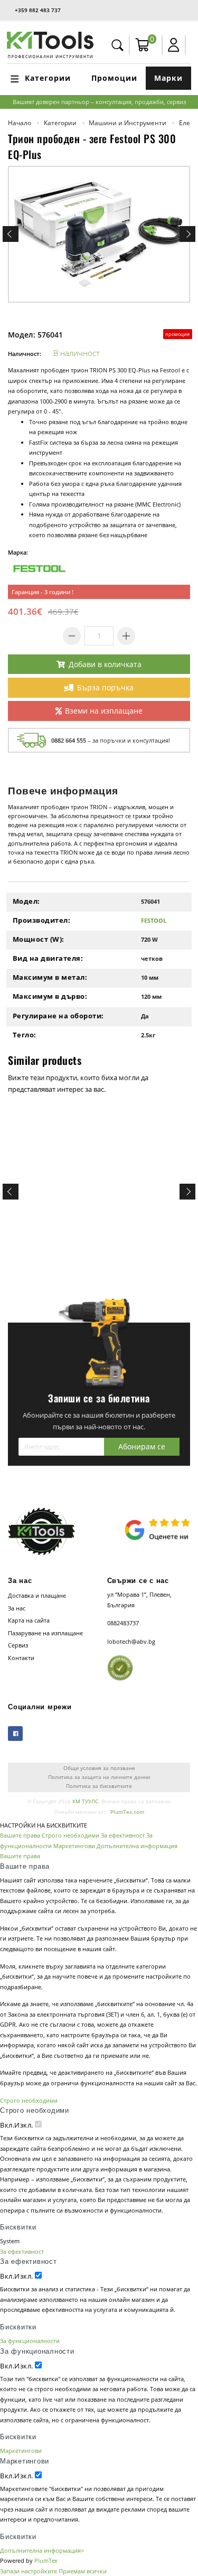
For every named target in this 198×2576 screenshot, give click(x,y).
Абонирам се (142, 1446)
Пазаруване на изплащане (45, 1633)
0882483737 (123, 1623)
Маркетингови (74, 1846)
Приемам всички (83, 2571)
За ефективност (123, 1835)
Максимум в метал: (50, 977)
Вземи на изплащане (104, 711)
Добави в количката (105, 664)
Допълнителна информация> (42, 2550)
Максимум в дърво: (50, 996)
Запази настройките (29, 2571)
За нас (17, 1608)
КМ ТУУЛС (85, 1801)
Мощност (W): (39, 939)
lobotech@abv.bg (131, 1641)
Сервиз (18, 1645)
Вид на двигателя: (48, 958)
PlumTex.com (127, 1812)
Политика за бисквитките (99, 1786)
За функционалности (30, 2341)
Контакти (21, 1658)
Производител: (42, 920)
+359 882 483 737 (38, 10)
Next (187, 234)
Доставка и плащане (37, 1595)
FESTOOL (154, 920)
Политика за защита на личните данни (99, 1777)
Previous (11, 234)
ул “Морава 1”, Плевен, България (139, 1600)
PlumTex (46, 2560)
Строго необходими (70, 1835)
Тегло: (25, 1035)
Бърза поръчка (105, 687)
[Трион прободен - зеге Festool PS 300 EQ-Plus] (99, 234)
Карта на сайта (29, 1620)
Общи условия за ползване (99, 1768)
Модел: (26, 901)
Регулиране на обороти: (58, 1016)
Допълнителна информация (137, 1846)
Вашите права (20, 1835)
